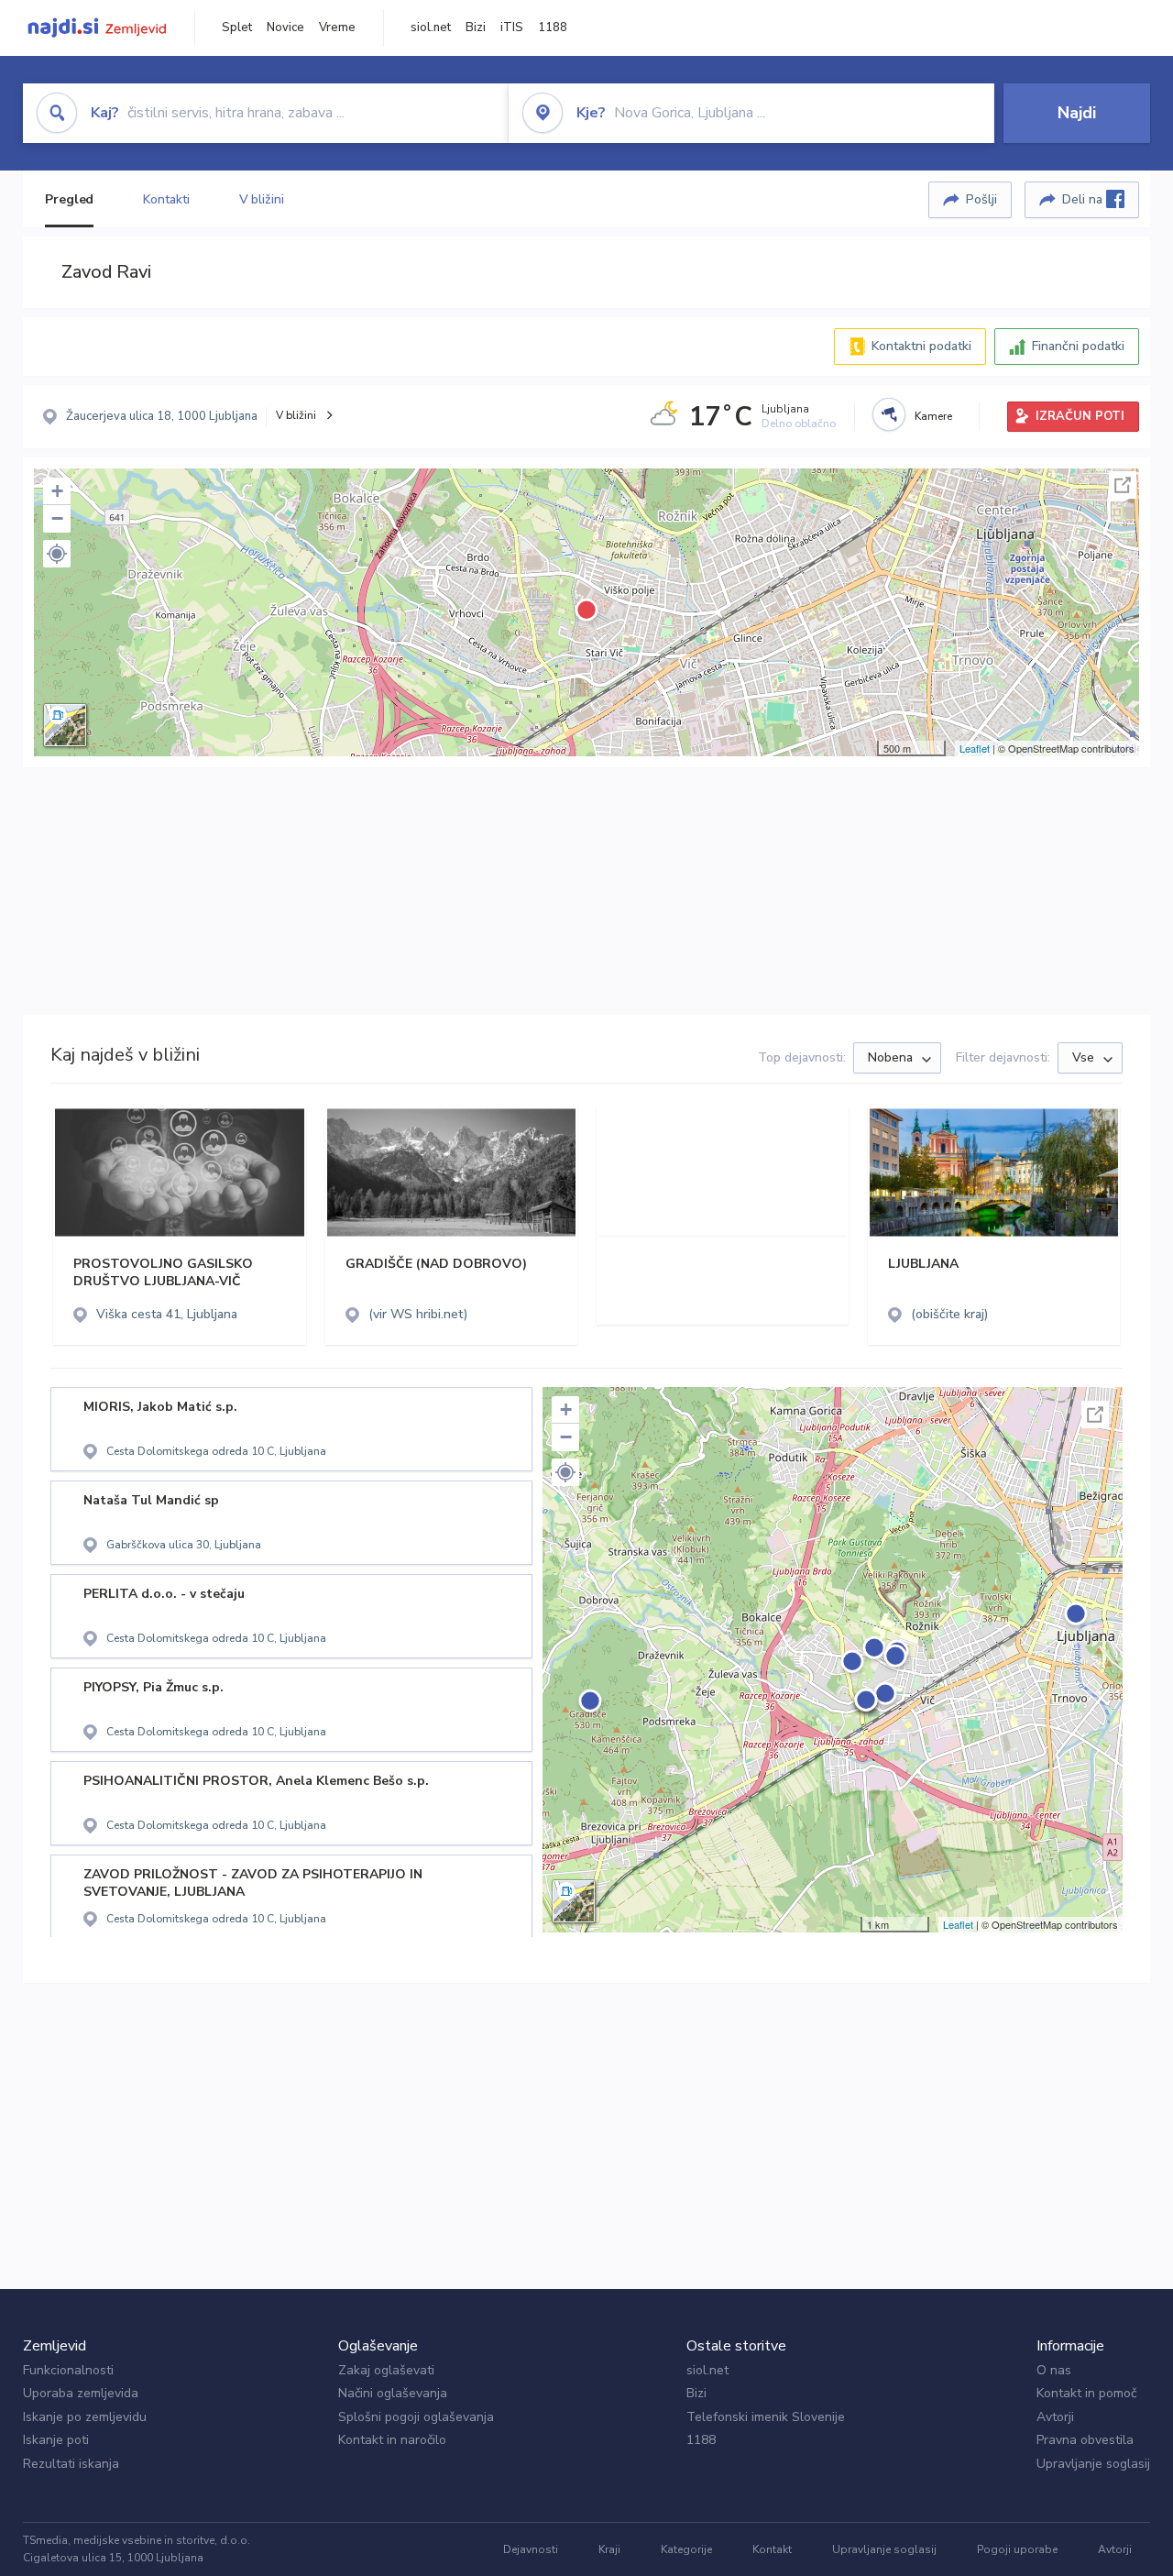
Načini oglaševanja (393, 2393)
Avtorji (1055, 2417)
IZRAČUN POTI (1080, 416)
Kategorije (686, 2549)
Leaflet (975, 748)
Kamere (933, 416)
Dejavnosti (531, 2549)
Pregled (69, 199)
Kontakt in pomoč (1086, 2393)
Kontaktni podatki (921, 346)
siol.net (431, 28)
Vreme (337, 28)
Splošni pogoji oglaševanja (416, 2417)
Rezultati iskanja (71, 2464)
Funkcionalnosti (68, 2370)
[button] (57, 554)
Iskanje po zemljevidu (85, 2417)
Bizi (476, 28)
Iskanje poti (56, 2440)
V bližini (262, 199)
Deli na (1084, 199)
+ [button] (57, 491)
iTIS (512, 28)
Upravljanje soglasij (1093, 2464)
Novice (285, 28)
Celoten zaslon (1123, 485)
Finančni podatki (1078, 346)
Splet (237, 28)
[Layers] (65, 725)
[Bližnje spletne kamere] (889, 414)
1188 (553, 28)
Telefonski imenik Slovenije (766, 2417)
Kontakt (772, 2549)
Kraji (609, 2549)
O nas (1054, 2370)
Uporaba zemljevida (81, 2393)
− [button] (57, 518)
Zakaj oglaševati (386, 2370)
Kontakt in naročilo (392, 2440)
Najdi (1077, 113)
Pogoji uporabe (1017, 2549)
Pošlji (981, 199)
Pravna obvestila (1085, 2440)
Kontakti (166, 199)
